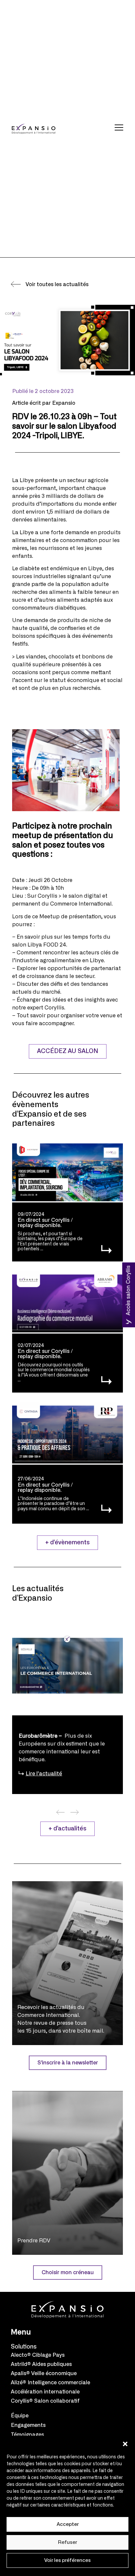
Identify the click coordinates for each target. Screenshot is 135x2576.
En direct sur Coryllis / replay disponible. (45, 1223)
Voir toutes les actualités (57, 284)
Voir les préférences (67, 2560)
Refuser (67, 2542)
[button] (125, 2444)
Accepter (68, 2524)
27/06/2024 (31, 1479)
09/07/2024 (31, 1215)
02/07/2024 (31, 1346)
